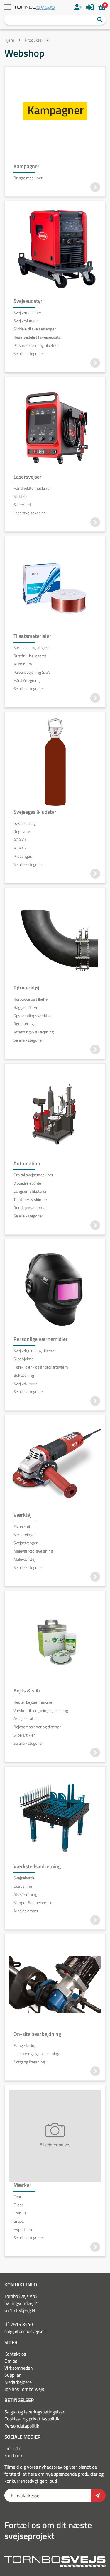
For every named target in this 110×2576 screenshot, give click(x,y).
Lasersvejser (28, 477)
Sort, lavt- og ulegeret (32, 648)
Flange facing (25, 2045)
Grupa (19, 2221)
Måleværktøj (24, 1559)
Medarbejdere (18, 2382)
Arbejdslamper (26, 1911)
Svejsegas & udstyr (35, 812)
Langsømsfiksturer (30, 1191)
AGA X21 (21, 848)
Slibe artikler (24, 1735)
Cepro (18, 2197)
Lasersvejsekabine (30, 513)
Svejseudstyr (28, 301)
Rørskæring (24, 1024)
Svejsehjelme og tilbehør (35, 1351)
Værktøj (22, 1515)
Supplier (13, 2375)
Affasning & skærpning (34, 1032)
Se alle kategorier (28, 354)
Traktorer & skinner (30, 1200)
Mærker (22, 2185)
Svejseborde (24, 1878)
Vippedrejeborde (27, 1183)
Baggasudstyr (26, 1007)
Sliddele (20, 496)
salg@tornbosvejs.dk (25, 2331)
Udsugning (23, 1886)
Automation (27, 1163)
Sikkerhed (22, 505)
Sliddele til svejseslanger (35, 329)
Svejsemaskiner (27, 313)
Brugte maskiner (28, 178)
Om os (11, 2361)
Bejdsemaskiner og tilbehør (37, 1727)
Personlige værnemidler (41, 1339)
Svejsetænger (26, 1543)
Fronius (20, 2213)
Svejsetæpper (25, 1384)
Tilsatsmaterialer (32, 636)
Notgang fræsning (29, 2062)
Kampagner (27, 166)
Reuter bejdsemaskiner (34, 1702)
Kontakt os (15, 2354)
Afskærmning (25, 1894)
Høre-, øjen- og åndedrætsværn (41, 1367)
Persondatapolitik (22, 2426)
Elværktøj (22, 1526)
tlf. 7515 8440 (19, 2324)
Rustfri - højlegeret (30, 656)
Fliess (18, 2205)
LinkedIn (13, 2448)
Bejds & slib (27, 1691)
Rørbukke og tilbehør (31, 999)
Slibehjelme (23, 1359)
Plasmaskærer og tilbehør (36, 345)
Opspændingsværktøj (32, 1016)
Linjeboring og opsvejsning (36, 2054)
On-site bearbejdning (37, 2034)
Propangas (23, 856)
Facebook (13, 2455)
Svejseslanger (26, 321)
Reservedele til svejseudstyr (38, 337)
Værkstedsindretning (37, 1866)
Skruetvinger (25, 1535)
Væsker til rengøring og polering (41, 1710)
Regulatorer (24, 832)
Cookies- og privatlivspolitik (32, 2419)
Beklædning (24, 1375)
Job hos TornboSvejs (24, 2389)
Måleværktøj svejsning (33, 1551)
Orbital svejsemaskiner (33, 1175)
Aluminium (23, 664)
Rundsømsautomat (30, 1208)
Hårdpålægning (27, 680)
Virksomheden (19, 2368)
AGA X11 (21, 840)
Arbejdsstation (26, 1719)
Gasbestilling (25, 823)
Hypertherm (24, 2229)
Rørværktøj (26, 988)
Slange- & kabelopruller (34, 1903)
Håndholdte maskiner (32, 488)
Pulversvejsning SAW (32, 672)
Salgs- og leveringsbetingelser (34, 2412)
